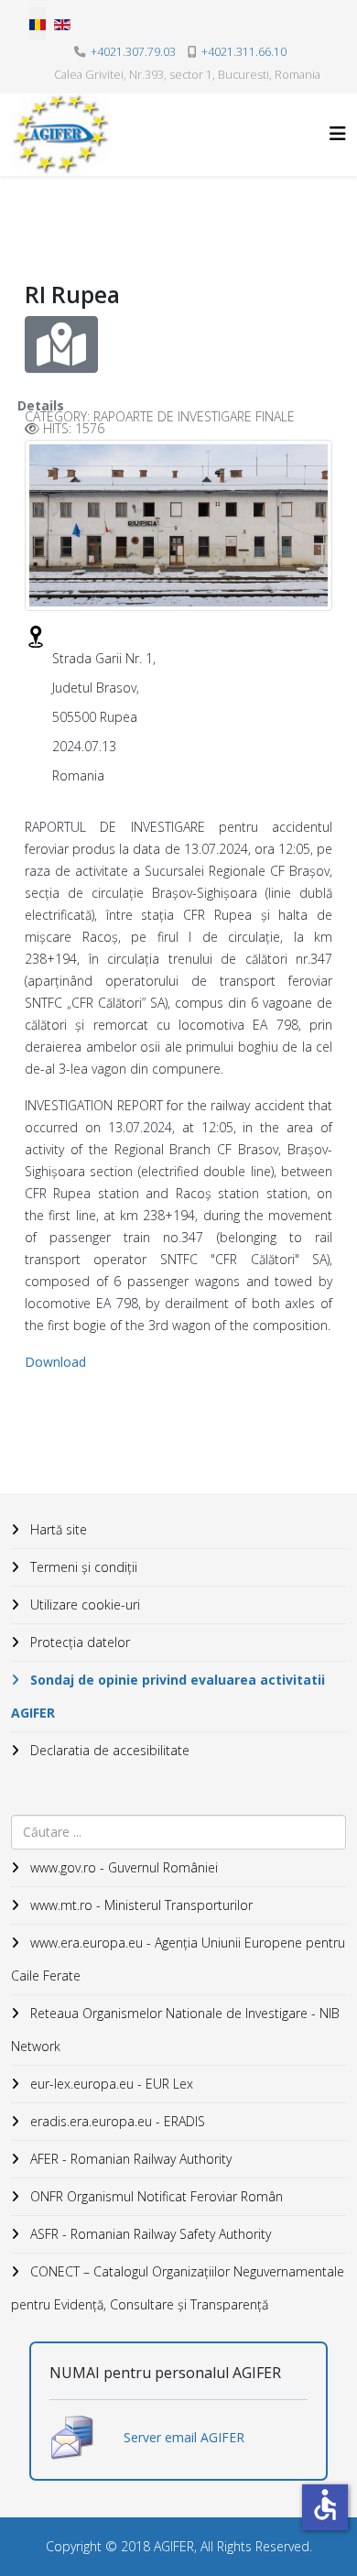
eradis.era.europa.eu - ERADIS (116, 2121)
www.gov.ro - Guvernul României (122, 1867)
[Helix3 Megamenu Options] (338, 133)
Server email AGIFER (184, 2437)
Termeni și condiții (82, 1567)
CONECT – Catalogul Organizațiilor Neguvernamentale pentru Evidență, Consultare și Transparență (178, 2288)
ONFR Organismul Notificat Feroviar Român (155, 2196)
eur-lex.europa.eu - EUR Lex (110, 2084)
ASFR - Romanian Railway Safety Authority (149, 2234)
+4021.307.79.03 (133, 52)
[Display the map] (61, 344)
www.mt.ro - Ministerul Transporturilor (140, 1905)
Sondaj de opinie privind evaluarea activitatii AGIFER (168, 1696)
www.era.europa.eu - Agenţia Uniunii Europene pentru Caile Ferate (178, 1959)
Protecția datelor (78, 1642)
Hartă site (57, 1529)
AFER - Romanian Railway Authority (129, 2159)
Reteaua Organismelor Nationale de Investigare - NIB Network (175, 2030)
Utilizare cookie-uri (83, 1605)
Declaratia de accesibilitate (108, 1750)
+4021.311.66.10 (244, 52)
